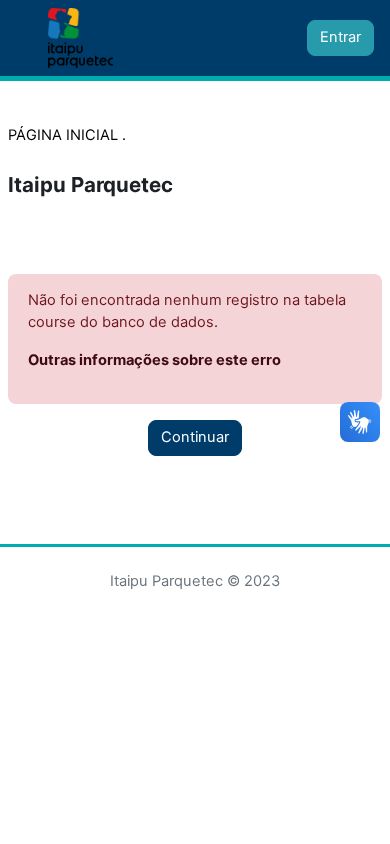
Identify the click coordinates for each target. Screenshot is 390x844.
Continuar (195, 437)
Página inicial (65, 135)
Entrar (340, 37)
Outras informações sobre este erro (154, 360)
